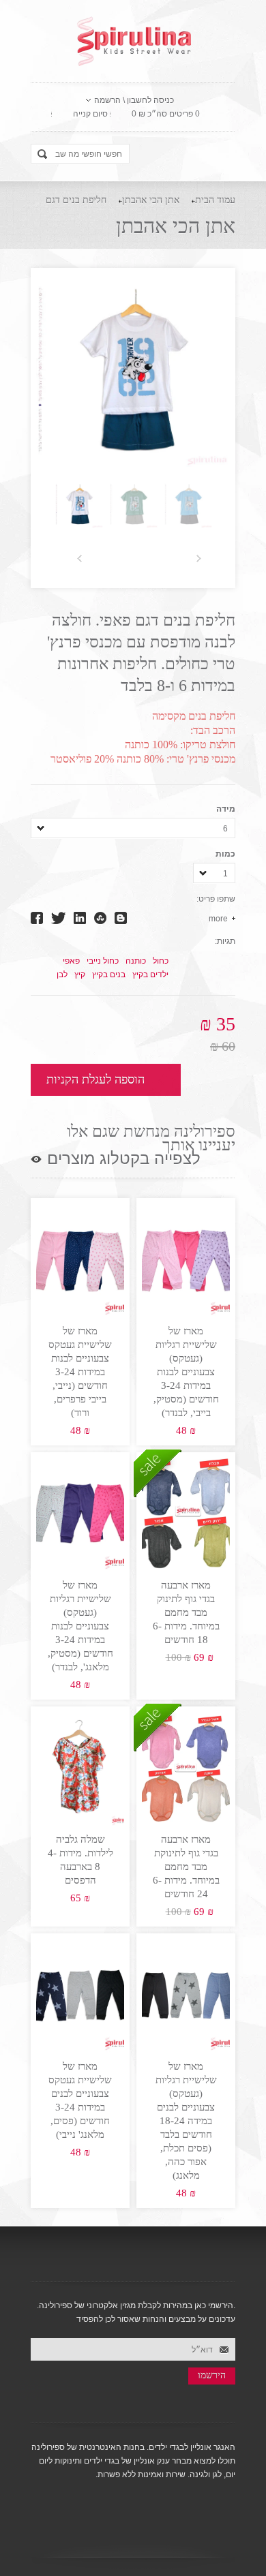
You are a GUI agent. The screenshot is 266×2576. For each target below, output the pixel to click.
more (218, 919)
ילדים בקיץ (150, 975)
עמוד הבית (215, 200)
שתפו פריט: (216, 899)
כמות (225, 854)
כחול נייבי (103, 961)
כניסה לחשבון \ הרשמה (134, 100)
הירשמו (212, 2375)
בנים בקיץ (109, 975)
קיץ (80, 975)
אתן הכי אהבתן (151, 200)
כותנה (136, 961)
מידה (226, 809)
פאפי (71, 961)
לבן (62, 975)
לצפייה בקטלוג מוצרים (124, 1159)
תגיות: (225, 941)
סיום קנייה (90, 114)
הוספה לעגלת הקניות (95, 1079)
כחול (161, 961)
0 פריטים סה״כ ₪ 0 (166, 114)
